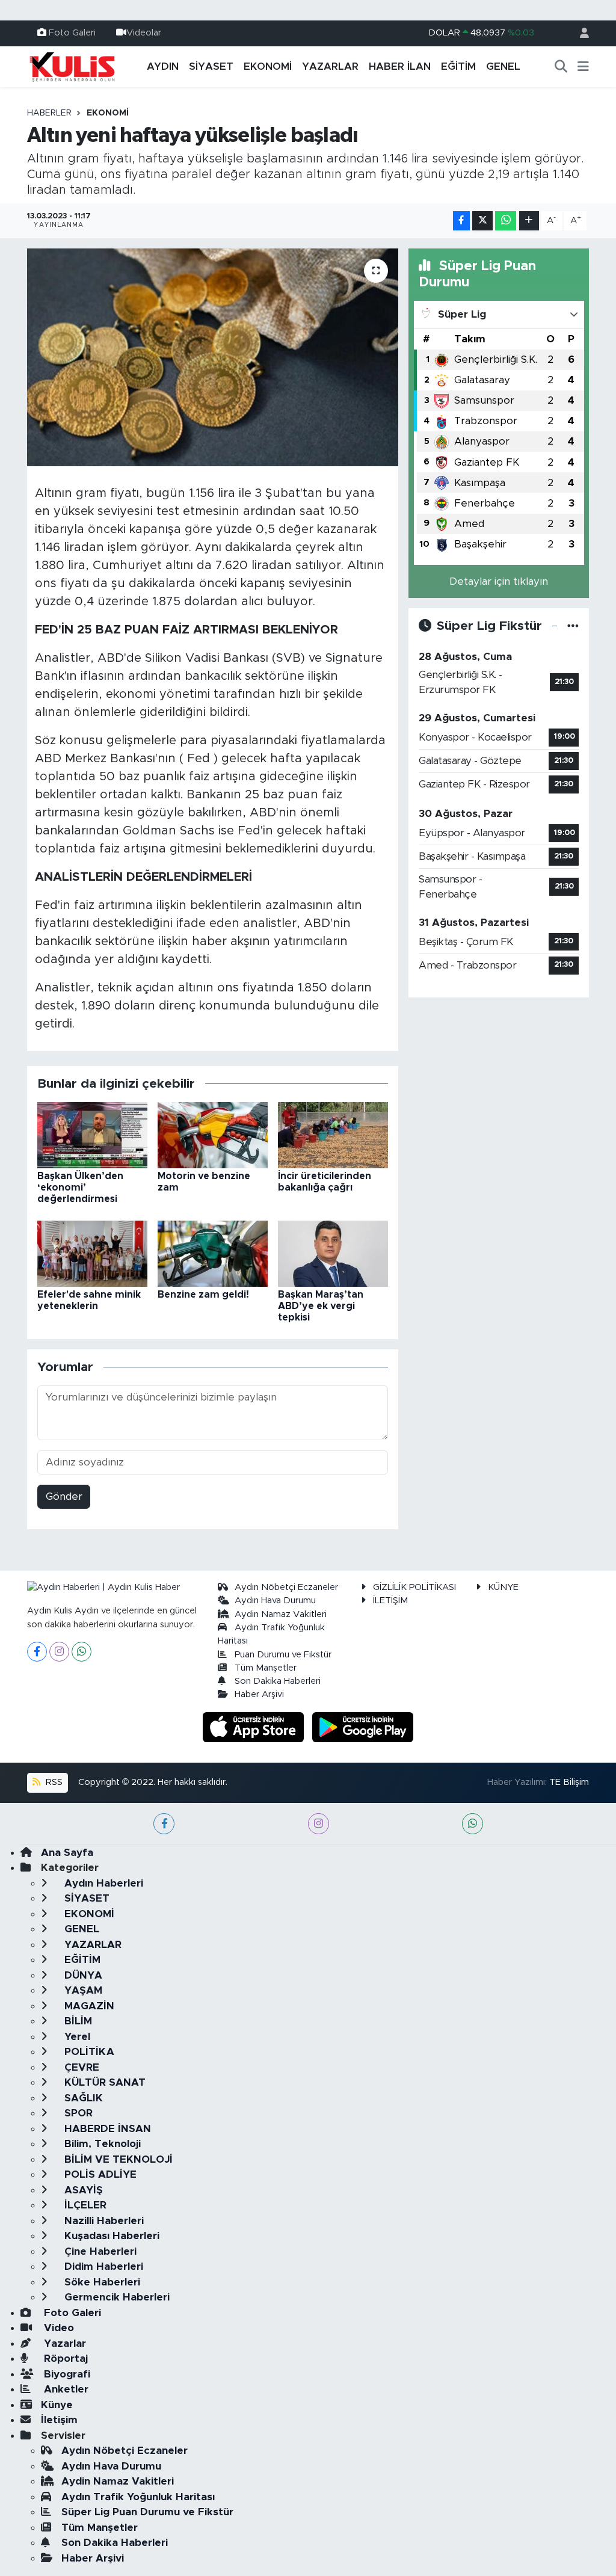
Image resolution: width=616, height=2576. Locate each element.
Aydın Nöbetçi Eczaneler (286, 1587)
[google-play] (363, 1726)
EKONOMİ (268, 66)
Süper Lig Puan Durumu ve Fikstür (147, 2512)
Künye (57, 2405)
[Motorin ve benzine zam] (213, 1134)
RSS (53, 1782)
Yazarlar (63, 2343)
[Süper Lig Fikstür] (573, 626)
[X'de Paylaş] (482, 221)
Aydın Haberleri (102, 1883)
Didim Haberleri (102, 2266)
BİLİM (77, 2021)
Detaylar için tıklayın (499, 581)
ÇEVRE (80, 2067)
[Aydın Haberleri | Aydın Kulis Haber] (72, 66)
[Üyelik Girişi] (579, 33)
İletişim (59, 2420)
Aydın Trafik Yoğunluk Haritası (138, 2497)
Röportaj (64, 2359)
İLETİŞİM (390, 1601)
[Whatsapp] (82, 1652)
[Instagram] (59, 1652)
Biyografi (66, 2374)
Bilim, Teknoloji (101, 2144)
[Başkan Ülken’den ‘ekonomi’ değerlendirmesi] (92, 1134)
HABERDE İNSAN (106, 2129)
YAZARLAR (330, 66)
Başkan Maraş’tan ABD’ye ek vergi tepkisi (321, 1306)
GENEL (503, 66)
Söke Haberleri (101, 2282)
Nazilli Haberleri (103, 2221)
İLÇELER (84, 2205)
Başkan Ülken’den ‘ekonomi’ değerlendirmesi (80, 1188)
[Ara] (561, 67)
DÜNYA (82, 1975)
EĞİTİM (458, 66)
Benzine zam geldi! (203, 1295)
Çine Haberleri (99, 2251)
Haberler (49, 113)
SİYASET (211, 66)
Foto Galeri (72, 33)
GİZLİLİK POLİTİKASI (414, 1587)
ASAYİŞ (82, 2190)
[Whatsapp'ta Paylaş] (506, 221)
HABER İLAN (400, 66)
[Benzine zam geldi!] (213, 1253)
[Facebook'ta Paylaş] (461, 221)
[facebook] (164, 1824)
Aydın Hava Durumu (275, 1601)
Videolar (144, 33)
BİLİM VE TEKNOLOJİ (117, 2159)
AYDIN (163, 66)
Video (57, 2328)
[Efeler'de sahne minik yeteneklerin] (92, 1253)
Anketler (65, 2389)
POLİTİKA (88, 2052)
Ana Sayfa (67, 1853)
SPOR (77, 2113)
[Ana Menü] (583, 67)
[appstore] (255, 1726)
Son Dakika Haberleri (278, 1681)
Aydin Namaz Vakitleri (281, 1614)
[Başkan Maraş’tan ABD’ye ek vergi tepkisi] (333, 1253)
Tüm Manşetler (266, 1668)
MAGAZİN (88, 2006)
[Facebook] (37, 1652)
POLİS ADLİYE (99, 2174)
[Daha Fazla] (529, 221)
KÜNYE (503, 1587)
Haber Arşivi (259, 1694)
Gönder (64, 1496)
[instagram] (319, 1824)
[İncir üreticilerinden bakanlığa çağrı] (333, 1134)
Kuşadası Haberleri (110, 2236)
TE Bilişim (569, 1782)
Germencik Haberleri (115, 2297)
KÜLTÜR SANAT (103, 2082)
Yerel (76, 2037)
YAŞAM (82, 1990)
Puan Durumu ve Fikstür (283, 1655)
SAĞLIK (82, 2098)
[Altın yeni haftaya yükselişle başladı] (213, 357)
